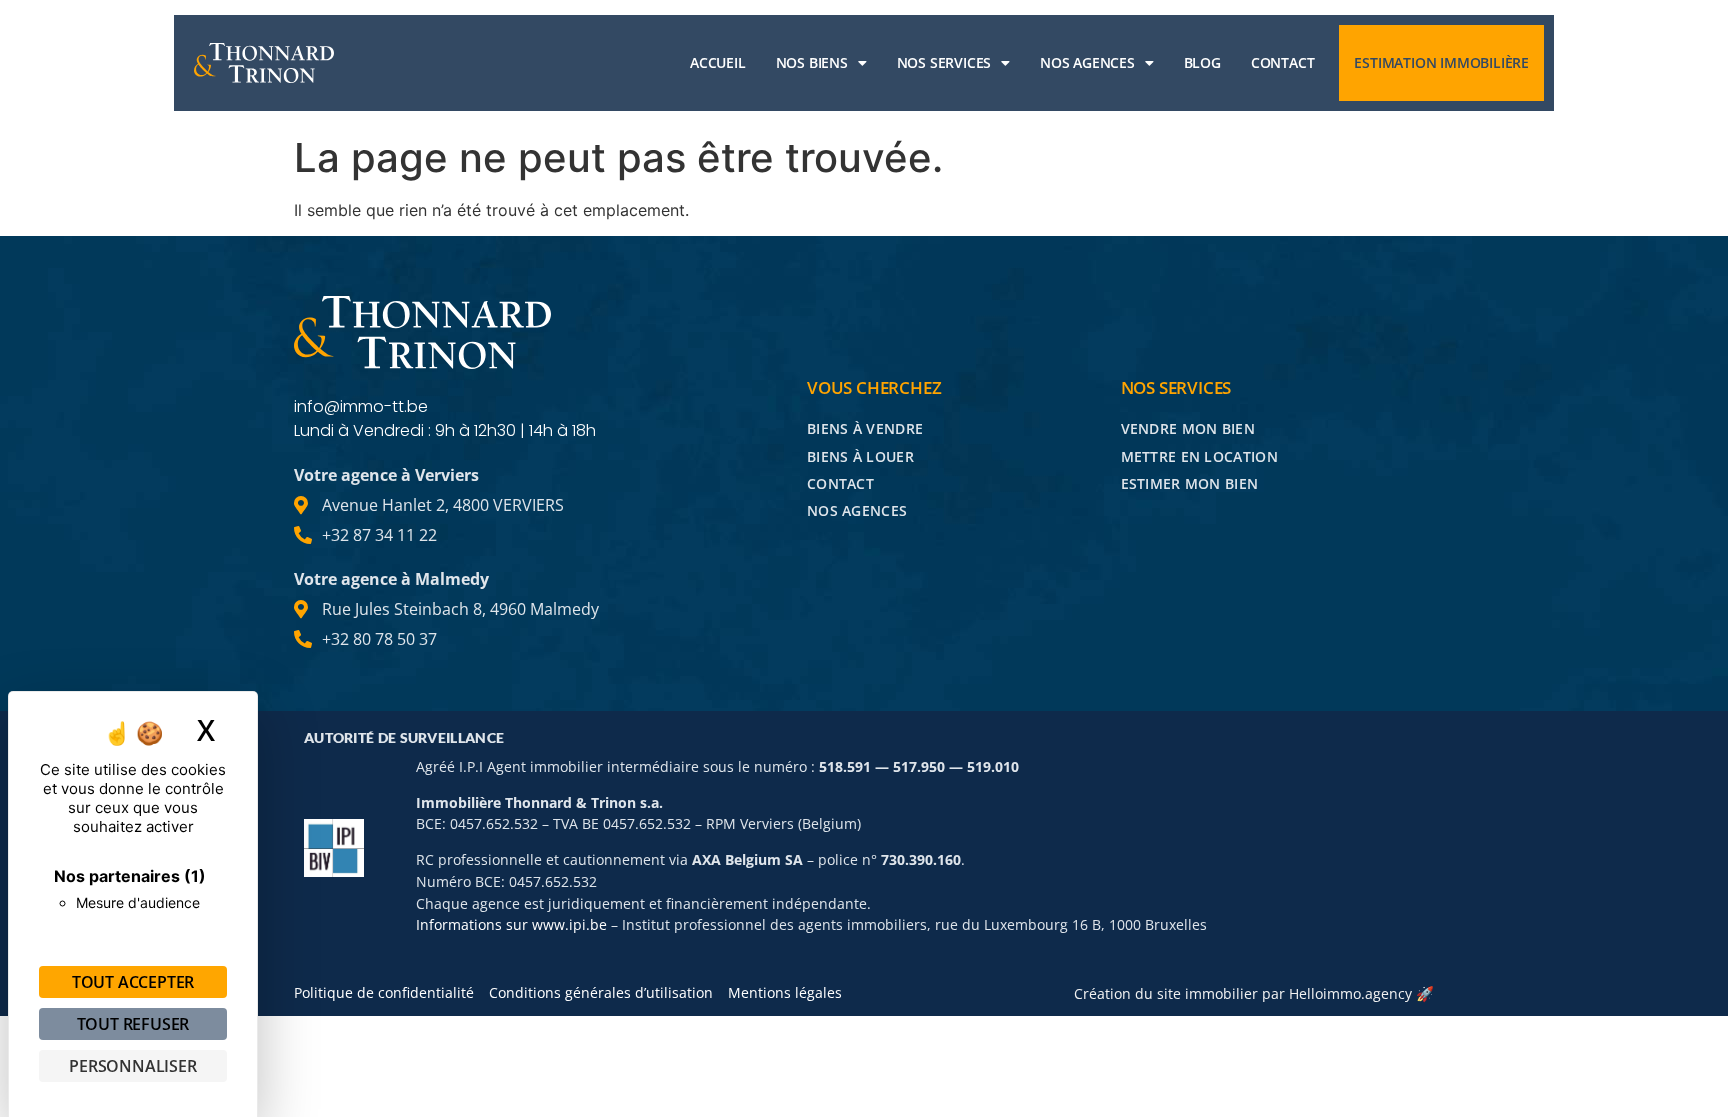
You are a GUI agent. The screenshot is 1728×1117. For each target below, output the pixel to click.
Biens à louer (860, 456)
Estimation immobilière (1441, 62)
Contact (1283, 62)
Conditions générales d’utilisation (601, 992)
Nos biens (812, 62)
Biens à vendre (865, 428)
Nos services (944, 62)
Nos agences (1087, 62)
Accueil (718, 62)
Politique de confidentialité (384, 992)
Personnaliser (132, 1066)
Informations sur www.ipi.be (511, 924)
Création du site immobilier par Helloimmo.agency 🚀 (1254, 993)
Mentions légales (785, 992)
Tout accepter (133, 982)
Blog (1202, 62)
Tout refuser (133, 1024)
